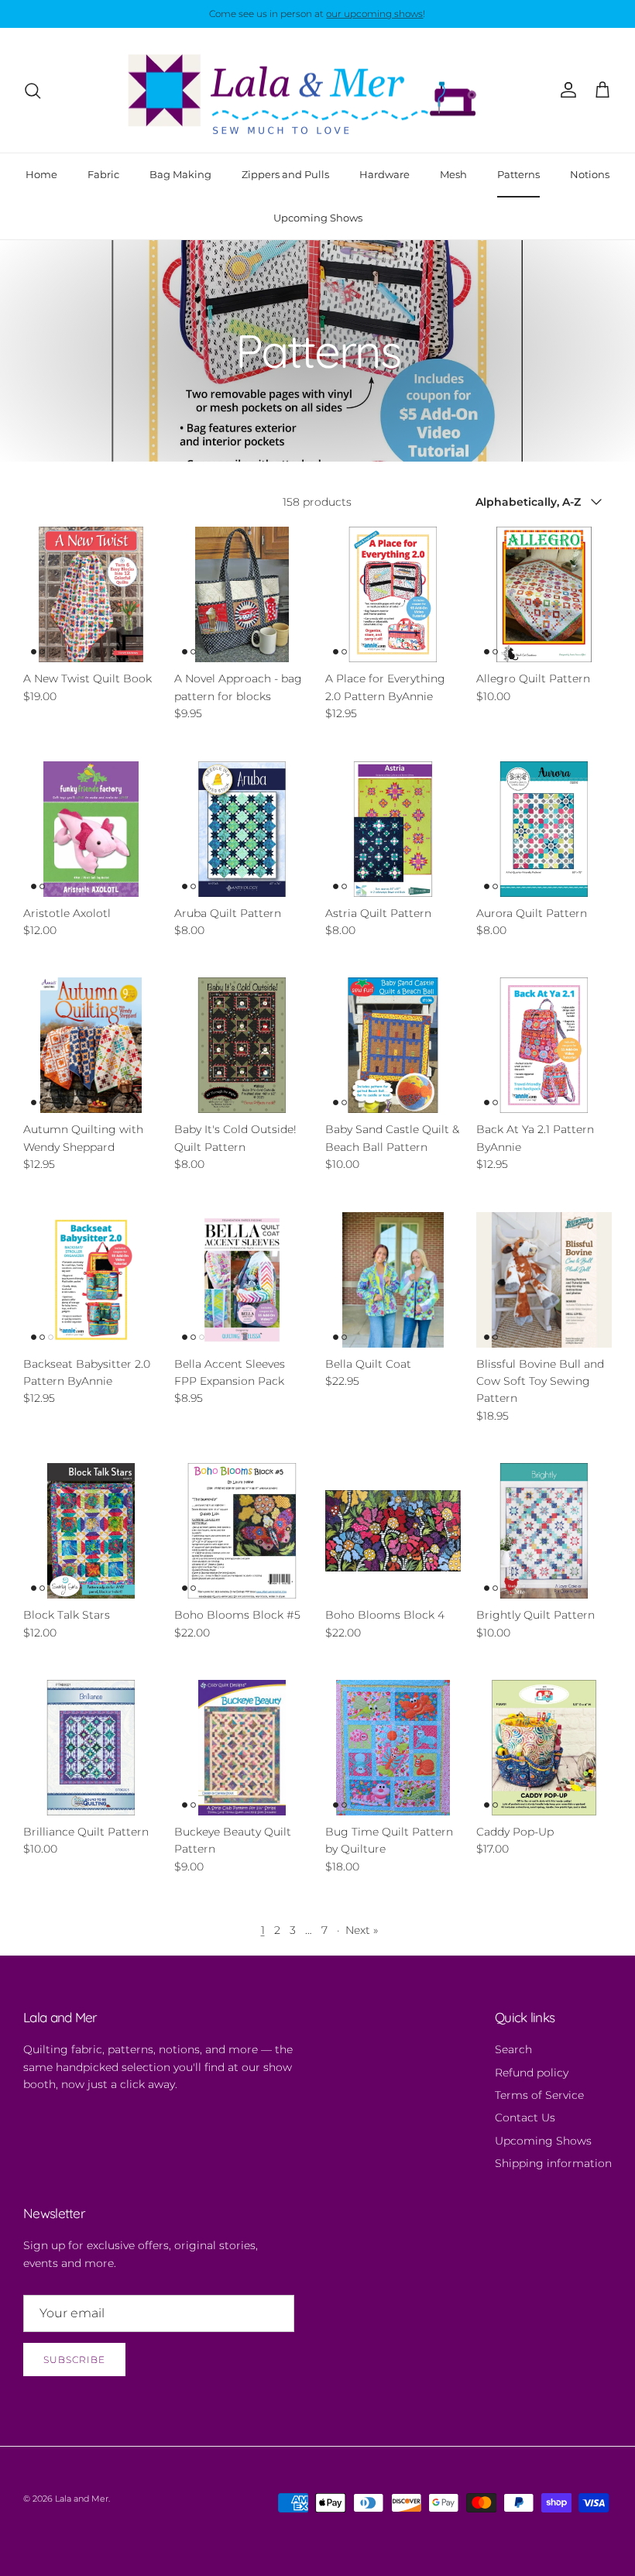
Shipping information (553, 2163)
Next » (362, 1930)
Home (41, 174)
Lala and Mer (82, 2499)
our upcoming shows (374, 14)
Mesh (453, 174)
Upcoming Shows (318, 218)
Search (513, 2049)
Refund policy (532, 2073)
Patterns (518, 174)
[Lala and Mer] (317, 91)
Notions (590, 174)
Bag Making (180, 174)
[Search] (33, 91)
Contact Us (525, 2117)
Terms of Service (539, 2095)
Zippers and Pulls (285, 174)
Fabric (103, 174)
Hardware (384, 174)
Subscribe (74, 2360)
